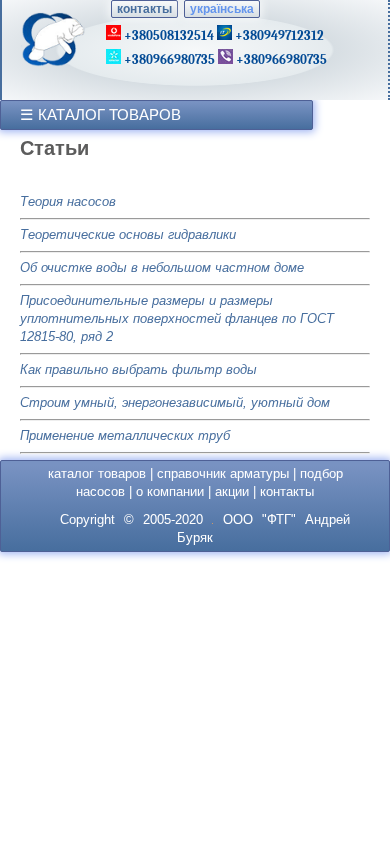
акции (232, 491)
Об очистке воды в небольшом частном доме (162, 267)
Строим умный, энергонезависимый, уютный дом (175, 402)
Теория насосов (68, 201)
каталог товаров (97, 473)
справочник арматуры (223, 473)
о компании (170, 491)
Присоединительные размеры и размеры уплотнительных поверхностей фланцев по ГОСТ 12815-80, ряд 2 (177, 318)
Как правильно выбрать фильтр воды (138, 369)
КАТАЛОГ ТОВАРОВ (109, 114)
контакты (144, 9)
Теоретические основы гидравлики (128, 234)
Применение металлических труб (125, 435)
